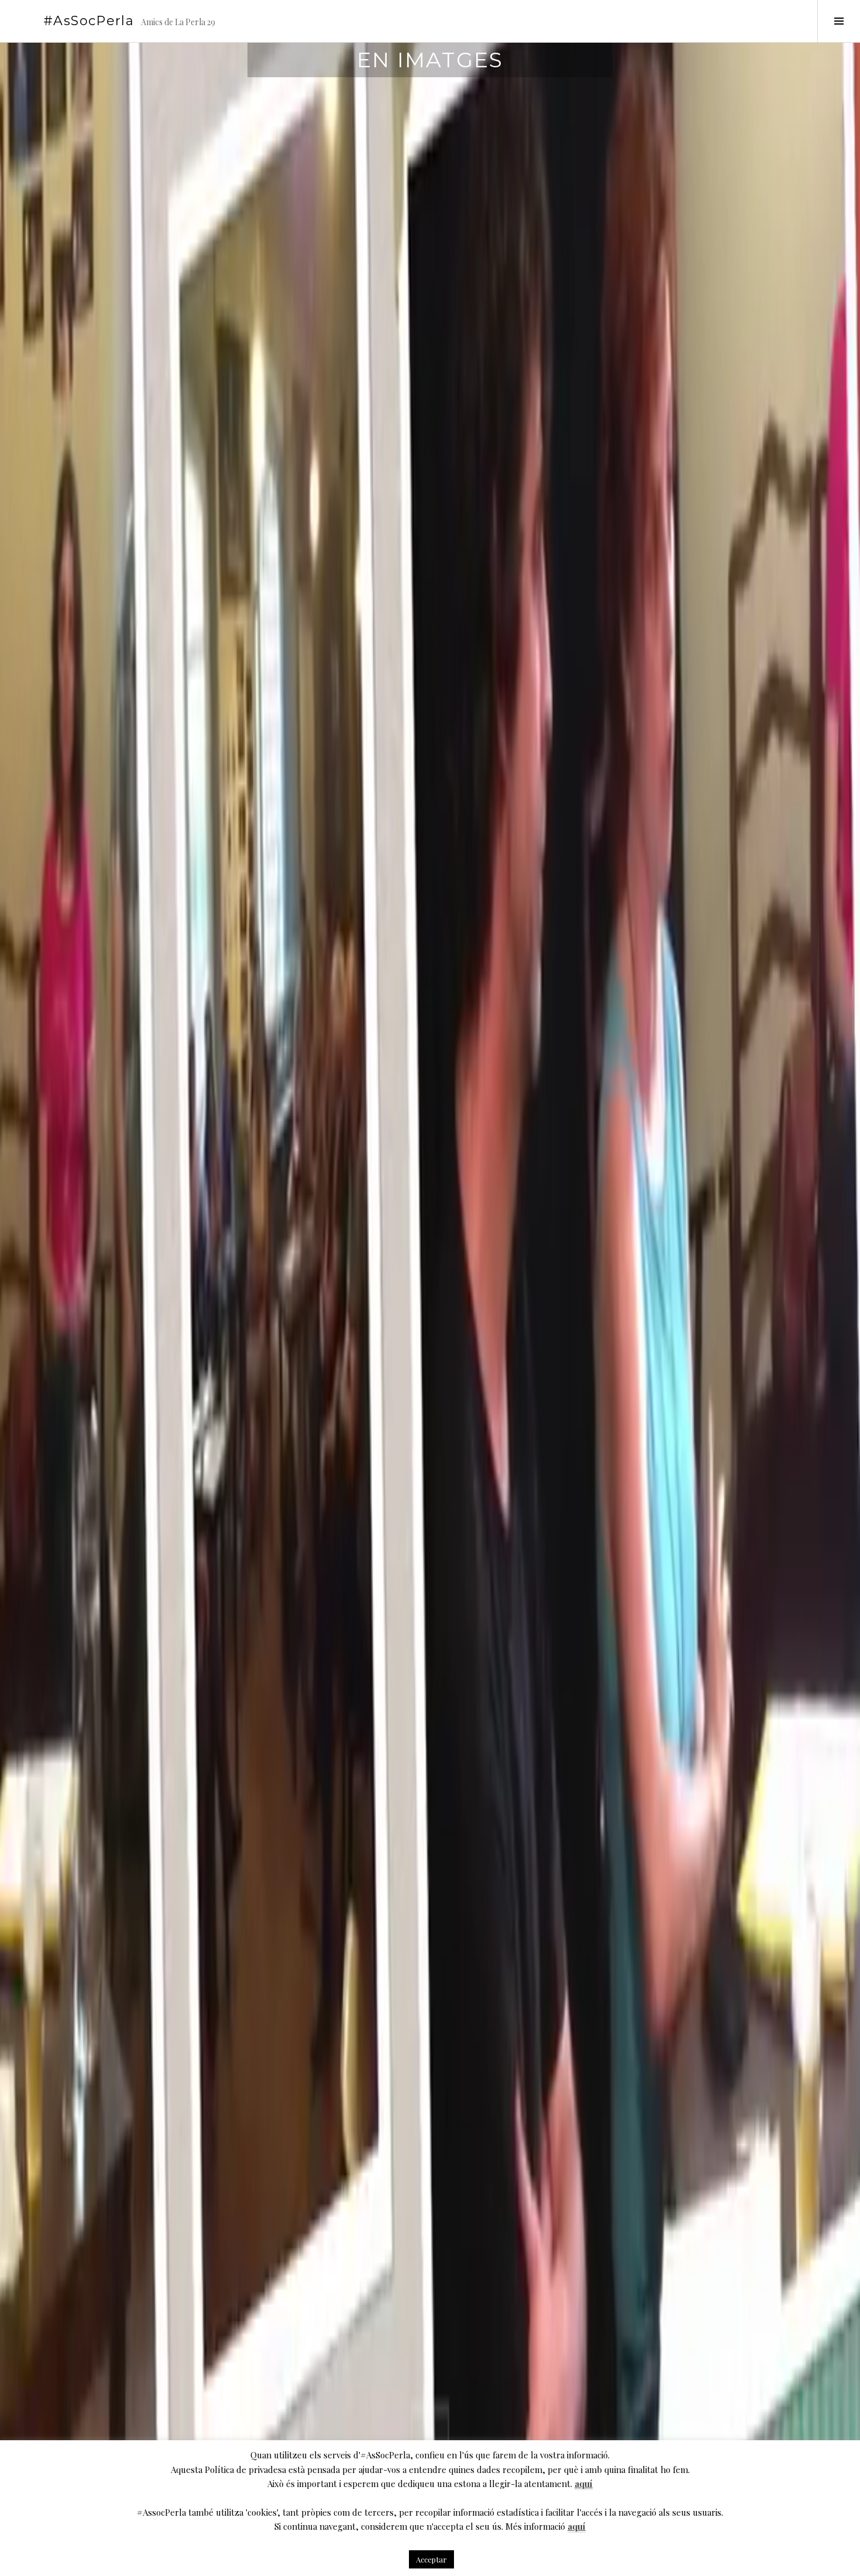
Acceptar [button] (431, 2559)
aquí (584, 2484)
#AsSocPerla (89, 21)
